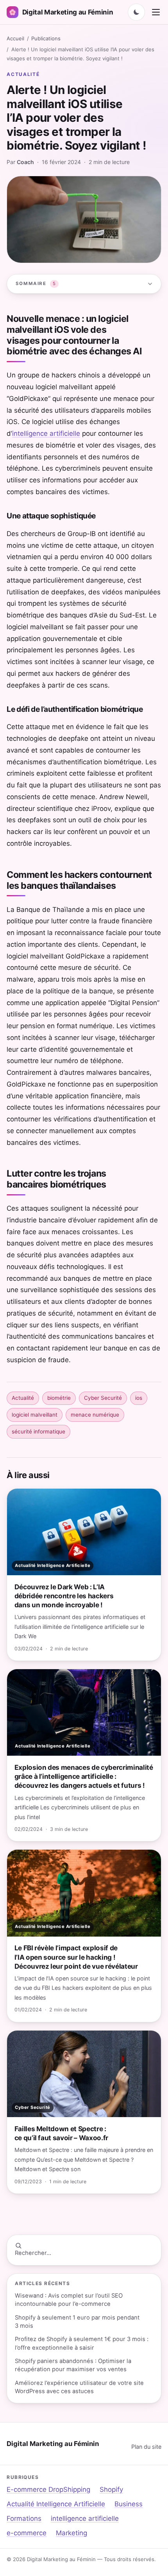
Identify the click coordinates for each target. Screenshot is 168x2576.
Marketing (71, 2533)
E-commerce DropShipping (48, 2489)
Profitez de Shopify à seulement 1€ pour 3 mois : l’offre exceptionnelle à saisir (82, 2343)
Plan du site (146, 2447)
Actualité (23, 74)
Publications (46, 38)
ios (139, 1398)
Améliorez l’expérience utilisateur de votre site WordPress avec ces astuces (79, 2387)
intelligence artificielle (46, 433)
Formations (24, 2518)
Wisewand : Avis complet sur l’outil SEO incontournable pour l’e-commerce (69, 2300)
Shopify (111, 2489)
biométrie (59, 1398)
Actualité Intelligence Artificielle (56, 2504)
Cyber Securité (103, 1398)
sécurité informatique (38, 1432)
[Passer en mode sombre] (136, 12)
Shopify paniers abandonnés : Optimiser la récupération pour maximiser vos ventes (73, 2365)
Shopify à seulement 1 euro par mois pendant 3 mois (77, 2322)
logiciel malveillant (35, 1415)
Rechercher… (33, 2253)
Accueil (15, 38)
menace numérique (95, 1415)
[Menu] (156, 12)
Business (129, 2504)
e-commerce (27, 2533)
